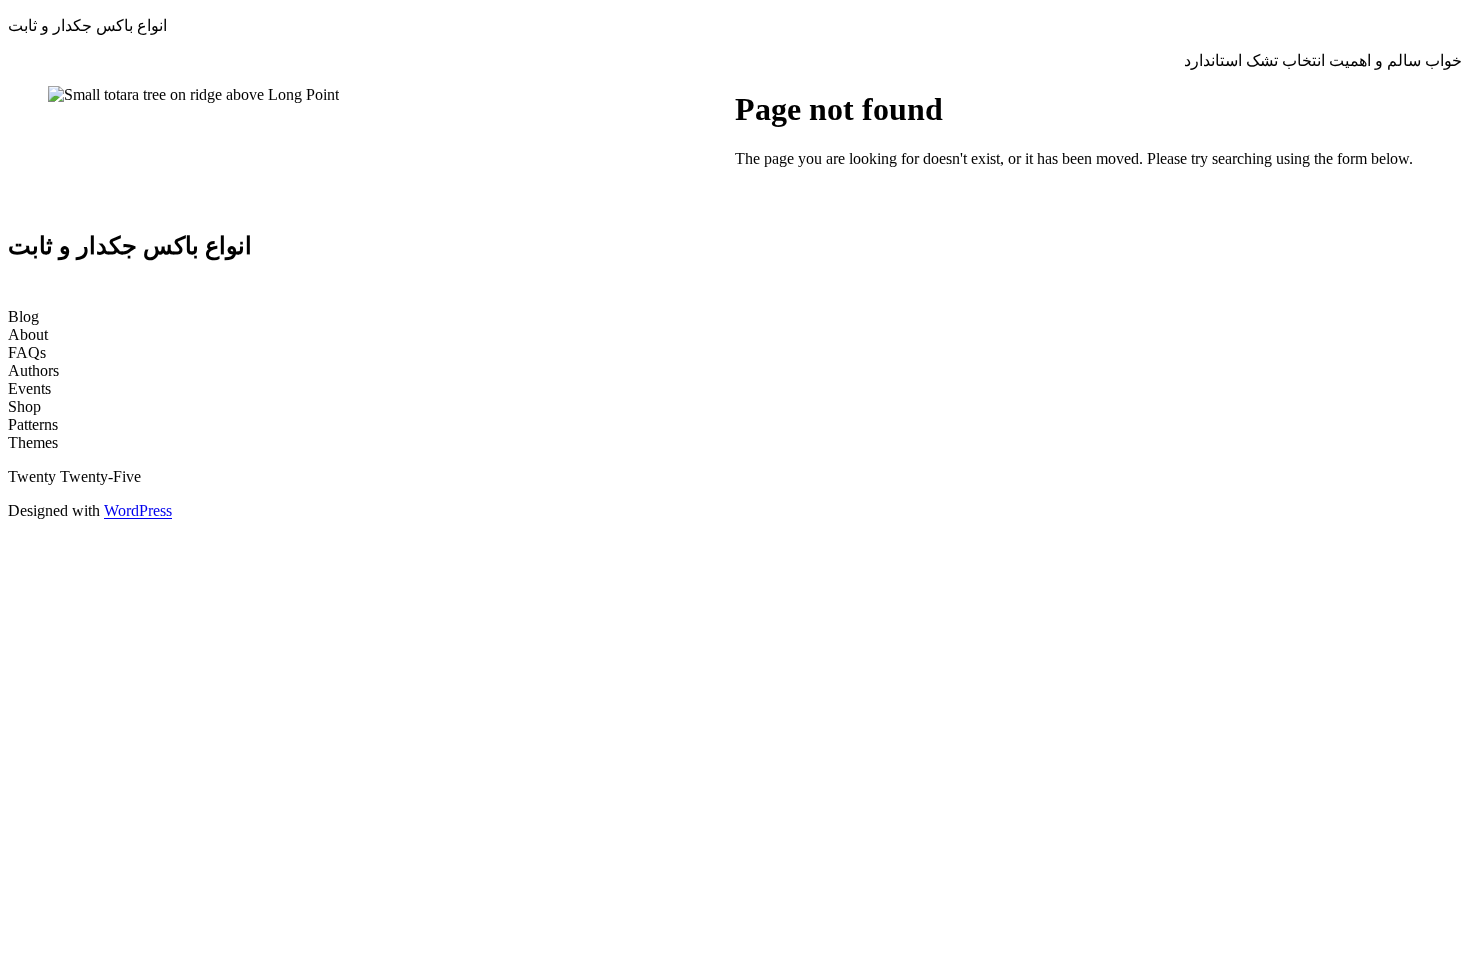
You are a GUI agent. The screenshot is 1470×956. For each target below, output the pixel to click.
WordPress (138, 510)
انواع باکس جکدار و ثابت (87, 25)
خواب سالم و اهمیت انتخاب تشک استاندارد (1323, 60)
